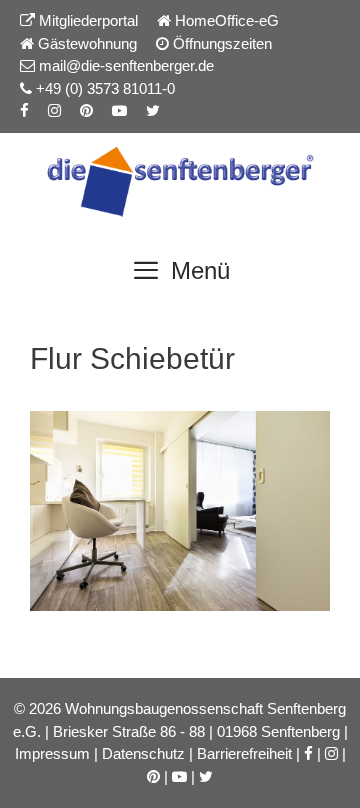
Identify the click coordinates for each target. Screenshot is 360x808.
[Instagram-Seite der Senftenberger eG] (54, 110)
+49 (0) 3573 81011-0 (103, 88)
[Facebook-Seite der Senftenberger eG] (24, 110)
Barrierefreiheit (244, 753)
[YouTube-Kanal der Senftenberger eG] (119, 110)
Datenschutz (143, 753)
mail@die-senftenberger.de (124, 65)
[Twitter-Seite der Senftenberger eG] (153, 110)
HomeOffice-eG (225, 20)
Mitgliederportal (86, 20)
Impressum (52, 753)
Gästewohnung (85, 43)
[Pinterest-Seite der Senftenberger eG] (86, 110)
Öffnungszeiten (220, 43)
